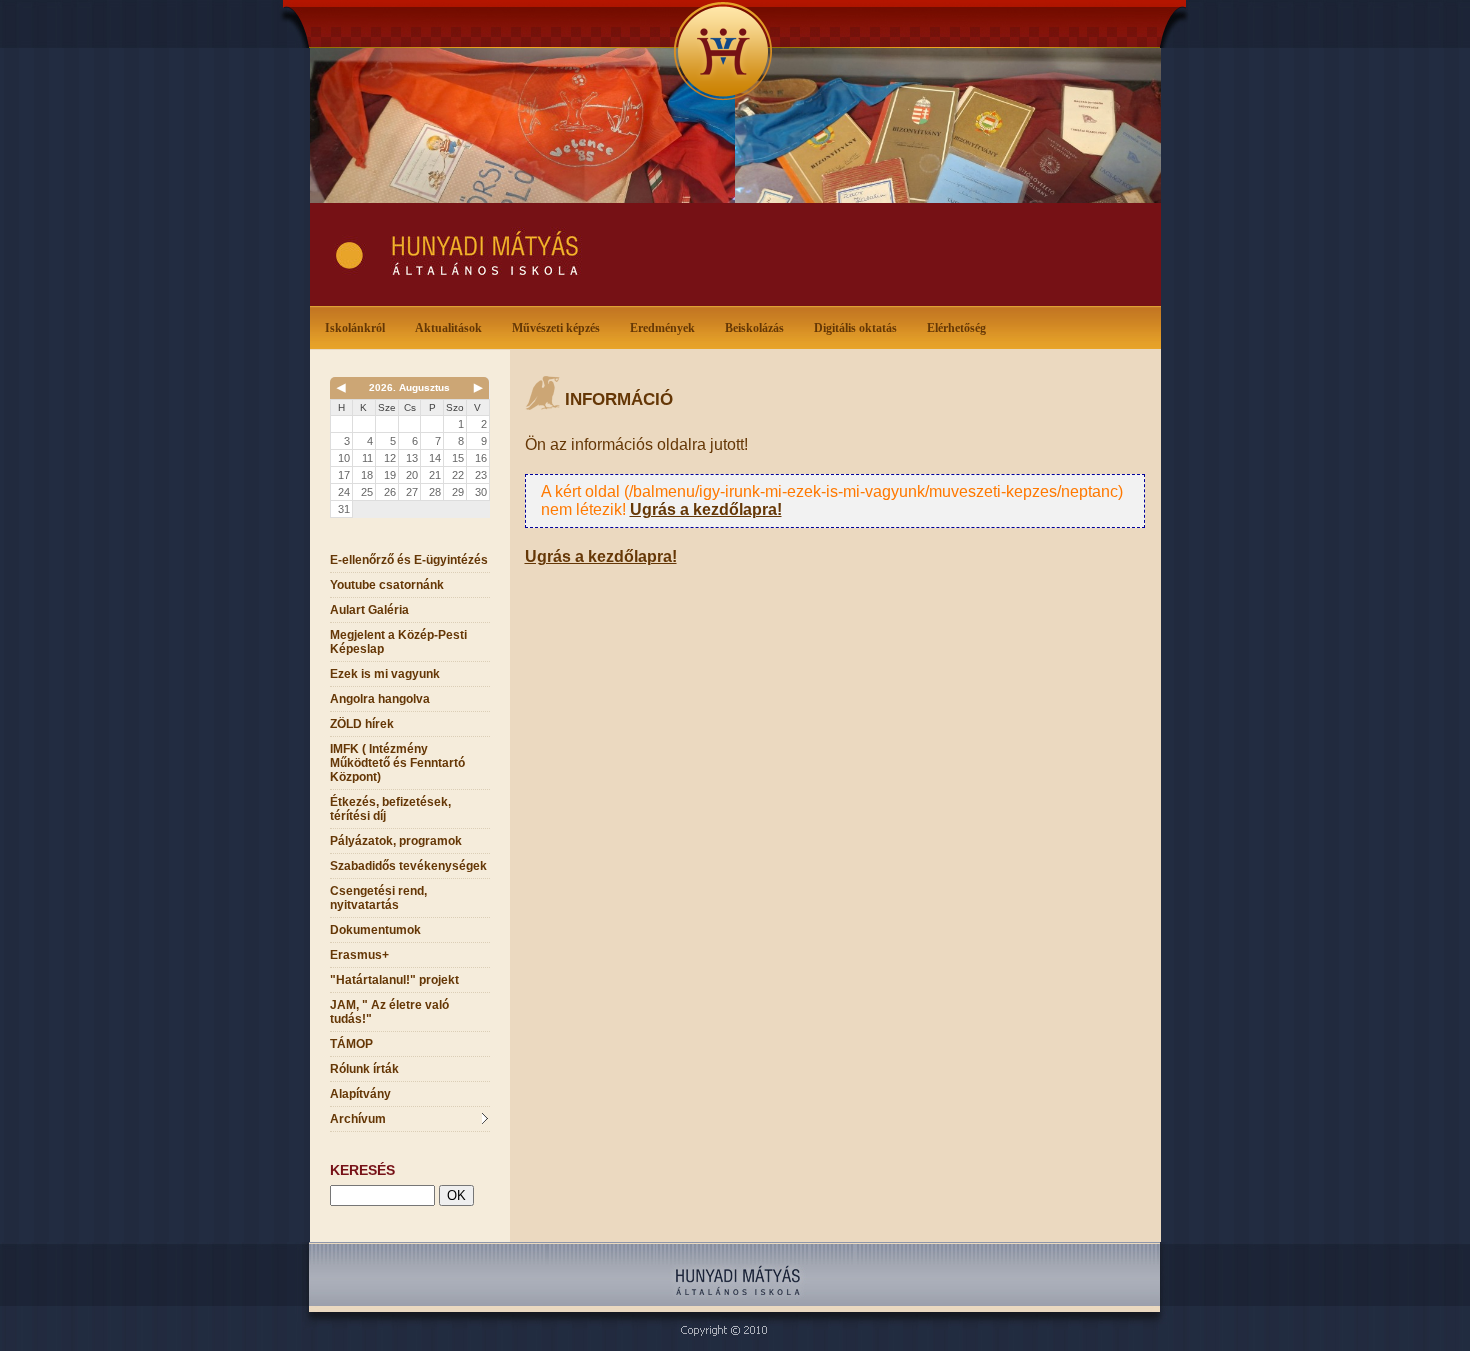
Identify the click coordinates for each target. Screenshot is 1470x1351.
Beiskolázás (754, 328)
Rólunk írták (364, 1069)
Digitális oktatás (855, 328)
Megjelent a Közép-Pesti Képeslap (398, 642)
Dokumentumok (375, 930)
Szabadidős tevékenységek (408, 866)
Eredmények (662, 328)
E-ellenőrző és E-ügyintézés (409, 560)
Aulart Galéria (369, 610)
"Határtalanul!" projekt (394, 980)
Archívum (358, 1119)
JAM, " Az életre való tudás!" (389, 1012)
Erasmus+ (359, 955)
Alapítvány (360, 1094)
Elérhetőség (956, 328)
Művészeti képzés (556, 328)
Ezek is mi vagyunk (385, 674)
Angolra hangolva (380, 699)
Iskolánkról (355, 328)
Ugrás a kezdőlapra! (706, 509)
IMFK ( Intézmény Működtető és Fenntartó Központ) (397, 763)
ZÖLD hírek (362, 724)
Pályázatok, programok (396, 841)
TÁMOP (351, 1044)
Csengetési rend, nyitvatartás (378, 898)
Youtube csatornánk (387, 585)
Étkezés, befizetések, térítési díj (390, 809)
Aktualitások (448, 328)
